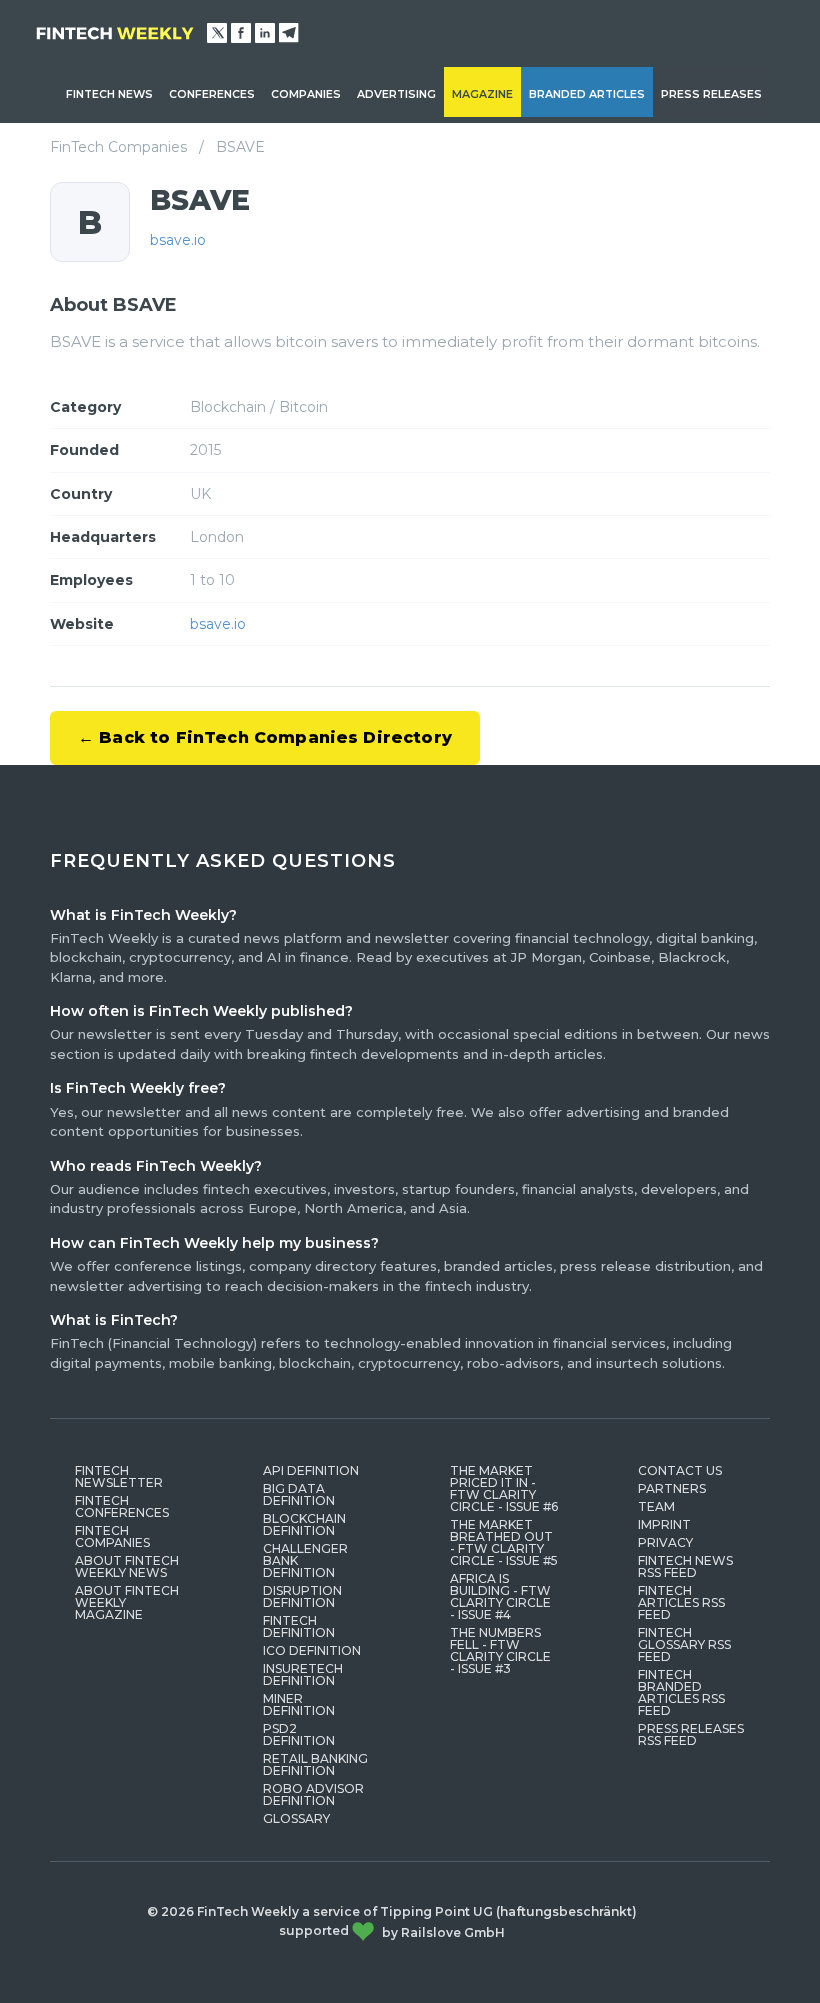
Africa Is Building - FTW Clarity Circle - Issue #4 (500, 1596)
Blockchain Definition (304, 1524)
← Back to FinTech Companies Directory (265, 737)
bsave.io (178, 240)
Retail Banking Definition (315, 1764)
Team (656, 1506)
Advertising (396, 94)
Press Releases (711, 94)
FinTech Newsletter (119, 1476)
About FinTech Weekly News (127, 1566)
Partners (672, 1488)
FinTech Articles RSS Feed (681, 1602)
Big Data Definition (299, 1494)
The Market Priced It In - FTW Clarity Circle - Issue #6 (504, 1488)
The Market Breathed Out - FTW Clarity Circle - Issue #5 (504, 1542)
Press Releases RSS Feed (691, 1734)
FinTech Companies (118, 147)
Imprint (664, 1524)
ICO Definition (312, 1650)
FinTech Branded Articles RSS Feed (681, 1692)
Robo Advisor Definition (313, 1794)
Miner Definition (299, 1704)
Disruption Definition (302, 1596)
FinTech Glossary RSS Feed (684, 1644)
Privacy (665, 1542)
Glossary (296, 1818)
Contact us (680, 1470)
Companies (306, 94)
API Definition (311, 1470)
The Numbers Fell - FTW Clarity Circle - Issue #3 (500, 1650)
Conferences (212, 94)
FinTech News (109, 94)
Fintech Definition (299, 1626)
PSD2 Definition (299, 1734)
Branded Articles (587, 94)
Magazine (482, 94)
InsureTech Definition (303, 1674)
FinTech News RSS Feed (685, 1566)
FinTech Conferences (122, 1506)
